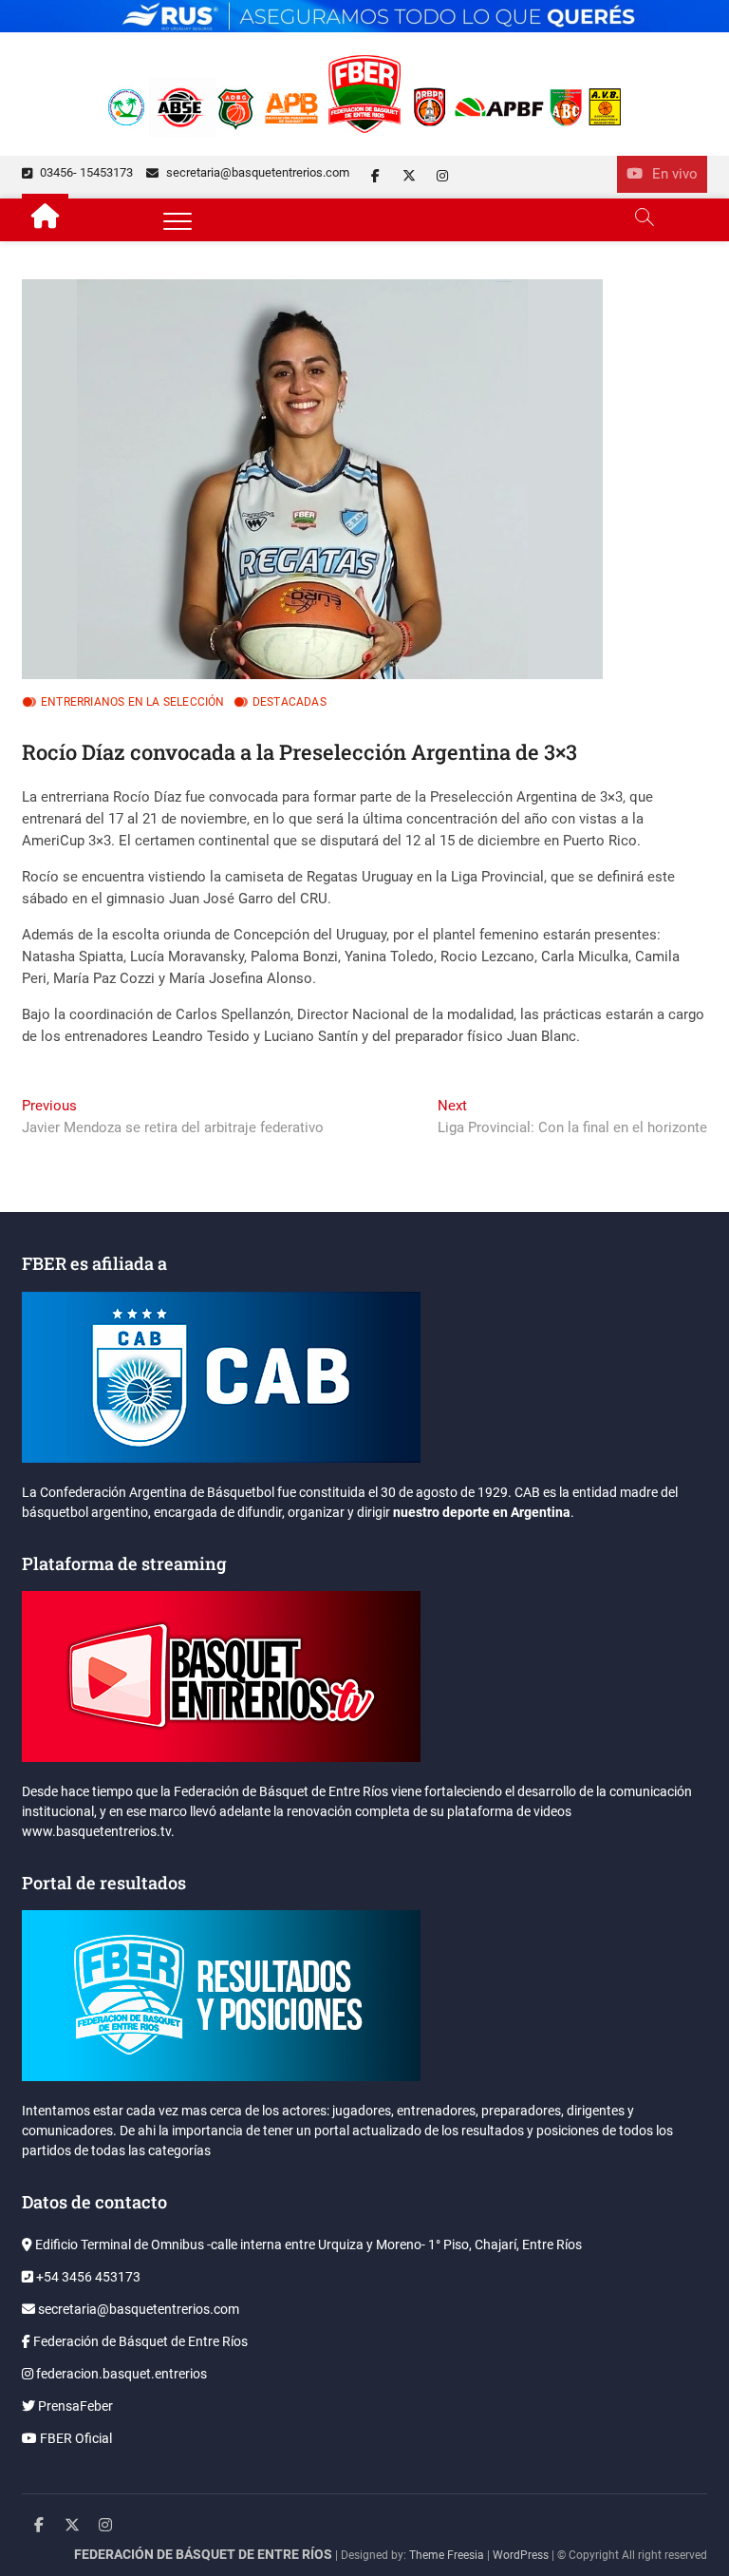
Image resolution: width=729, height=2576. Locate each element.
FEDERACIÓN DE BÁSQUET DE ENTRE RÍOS (203, 2554)
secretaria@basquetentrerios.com (256, 172)
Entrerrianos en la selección (133, 702)
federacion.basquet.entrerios (120, 2374)
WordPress (521, 2555)
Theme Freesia (447, 2555)
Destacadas (290, 702)
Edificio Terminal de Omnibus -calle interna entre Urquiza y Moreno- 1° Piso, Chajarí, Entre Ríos (307, 2245)
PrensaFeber (74, 2406)
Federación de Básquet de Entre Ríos (139, 2341)
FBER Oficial (75, 2438)
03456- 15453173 (85, 172)
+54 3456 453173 (87, 2277)
